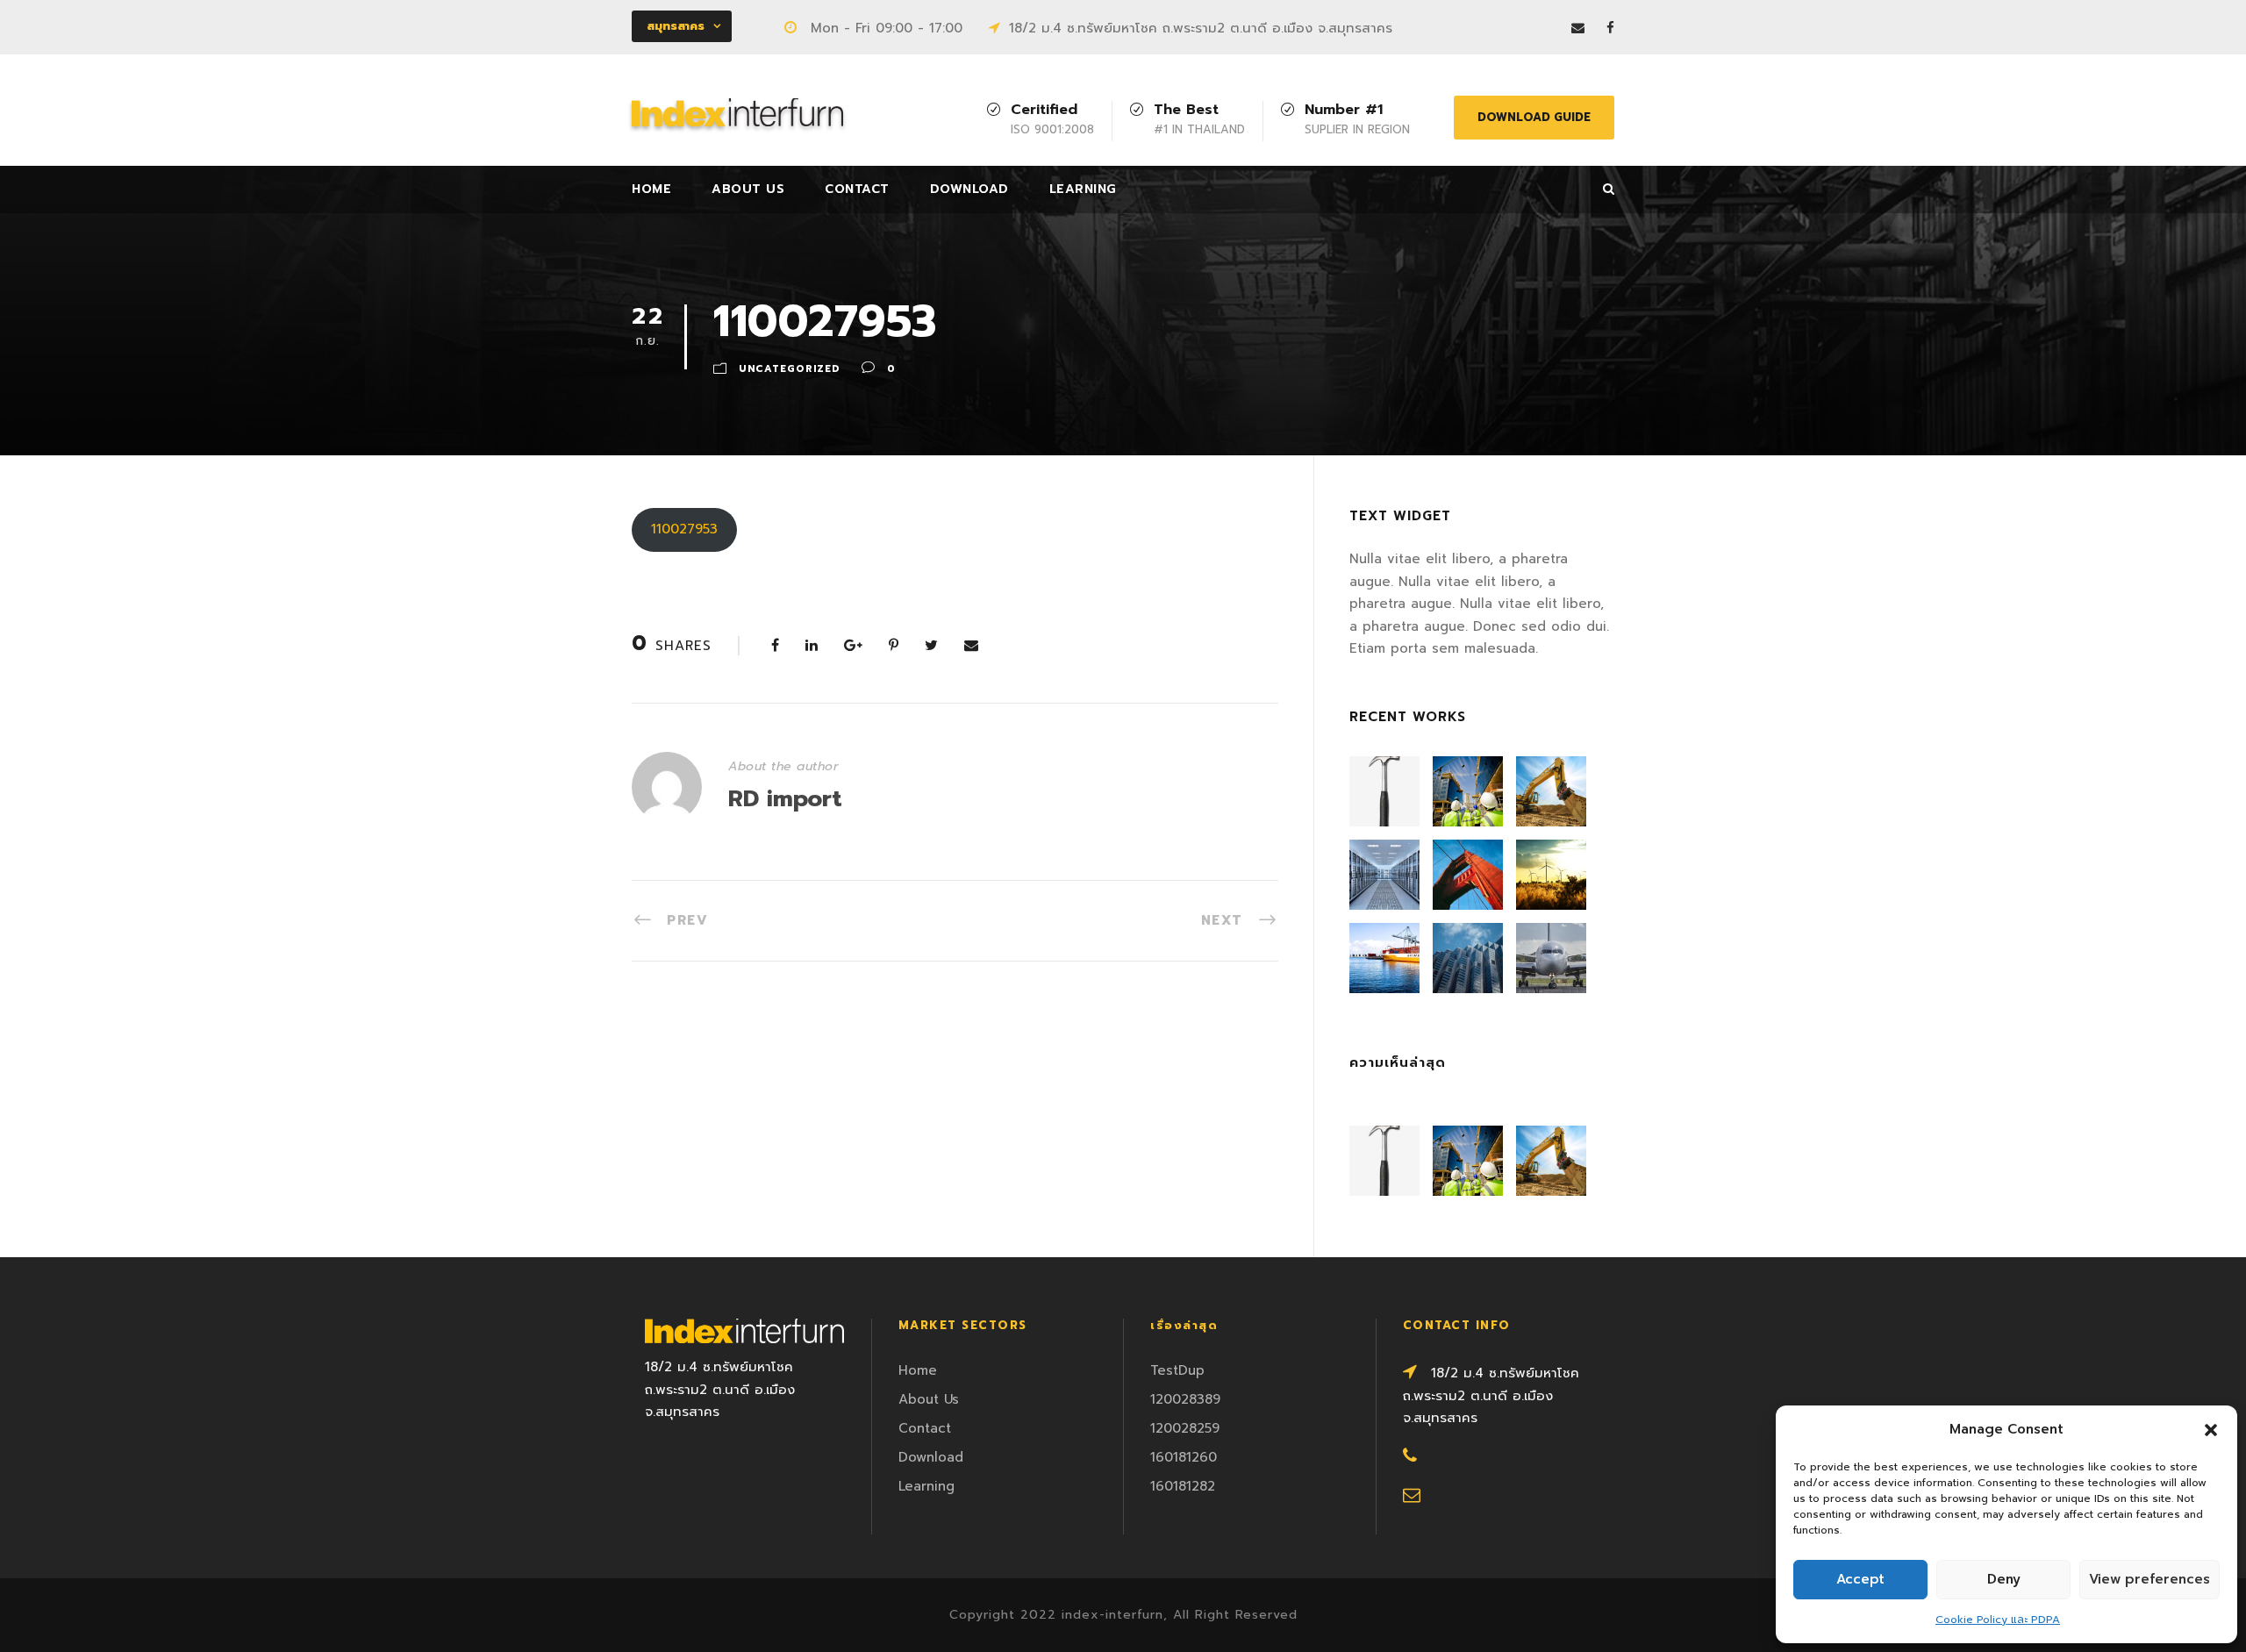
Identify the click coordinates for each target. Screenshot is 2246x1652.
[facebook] (1610, 28)
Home (651, 189)
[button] (2211, 1430)
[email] (1578, 28)
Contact (857, 189)
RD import (785, 799)
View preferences (2149, 1579)
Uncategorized (789, 369)
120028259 (1185, 1428)
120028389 (1185, 1399)
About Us (748, 189)
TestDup (1177, 1370)
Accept (1860, 1579)
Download (969, 189)
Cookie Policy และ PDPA (1998, 1620)
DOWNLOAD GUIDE (1534, 117)
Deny (2004, 1579)
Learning (1083, 189)
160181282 (1183, 1486)
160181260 (1184, 1457)
